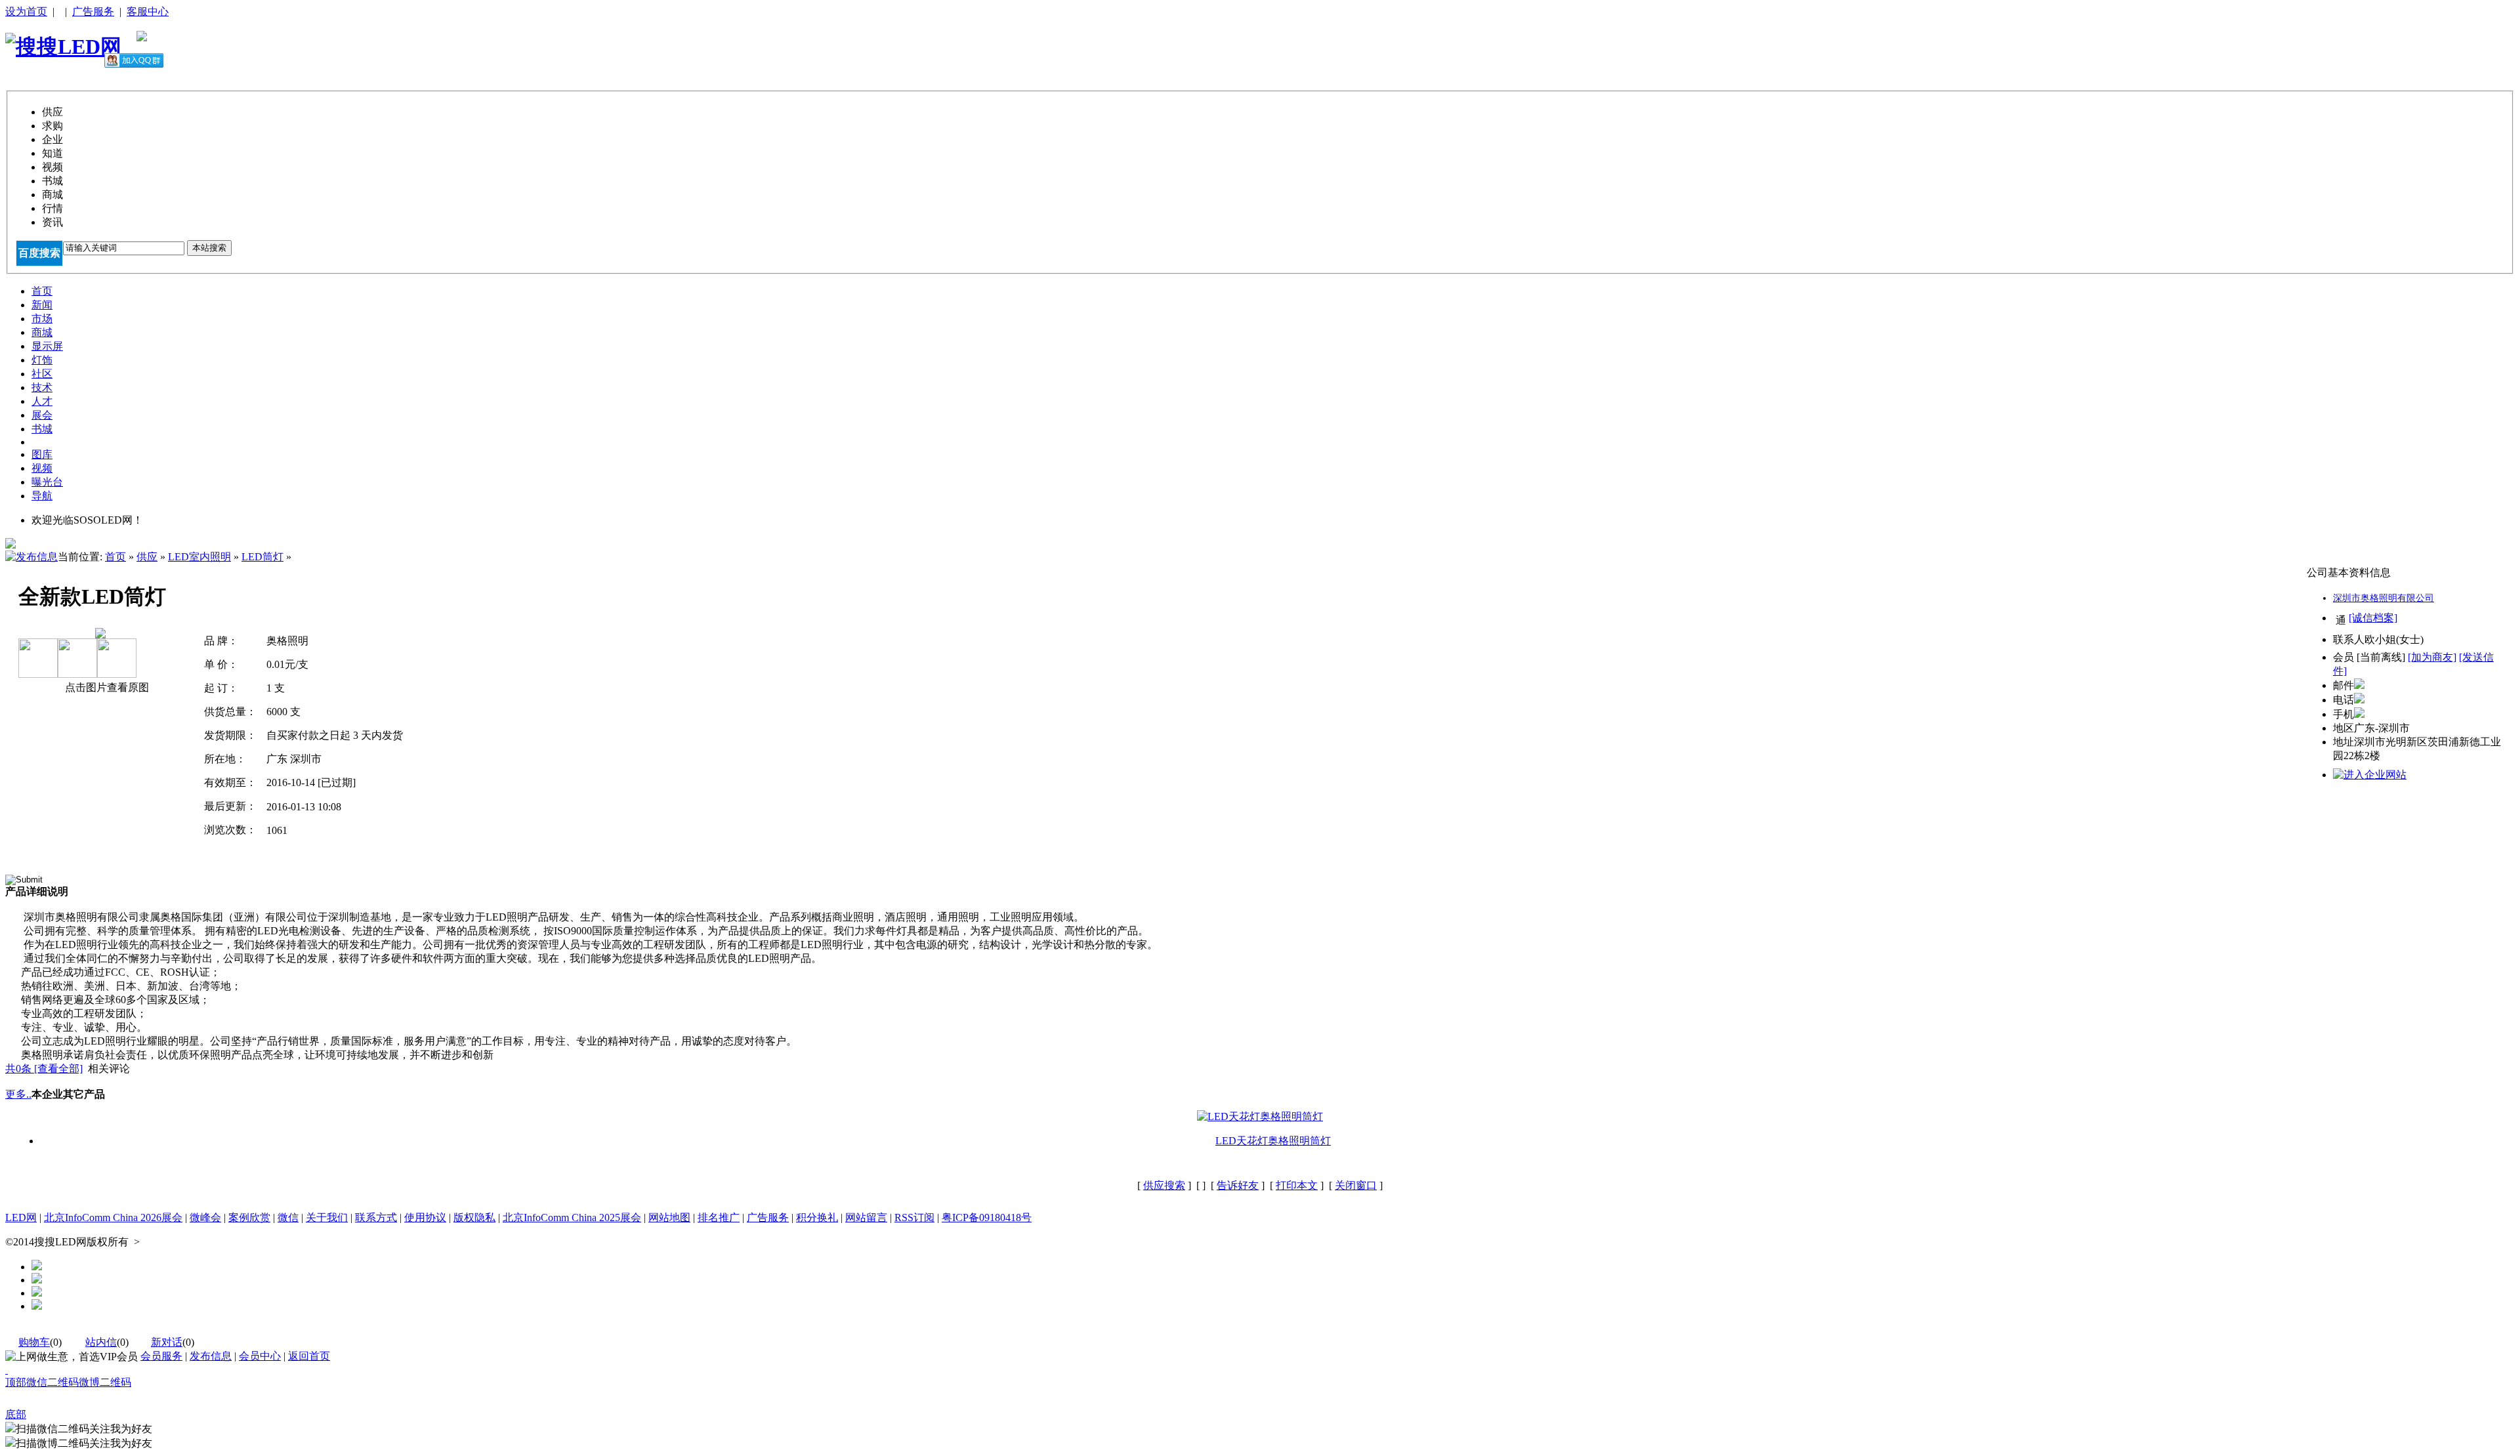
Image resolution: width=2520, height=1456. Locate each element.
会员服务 (161, 1356)
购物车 (34, 1342)
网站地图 (669, 1217)
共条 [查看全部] (44, 1069)
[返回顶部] (7, 1370)
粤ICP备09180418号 (987, 1217)
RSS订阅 (914, 1217)
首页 (115, 557)
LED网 (21, 1217)
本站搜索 (209, 248)
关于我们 (327, 1217)
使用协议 (425, 1217)
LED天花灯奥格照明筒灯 (1273, 1141)
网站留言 (866, 1217)
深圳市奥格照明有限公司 (2383, 598)
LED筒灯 (262, 557)
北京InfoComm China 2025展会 (572, 1217)
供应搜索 (1164, 1185)
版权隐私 (474, 1217)
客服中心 (148, 11)
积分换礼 (817, 1217)
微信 (288, 1217)
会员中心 (260, 1356)
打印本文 (1297, 1185)
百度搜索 (39, 253)
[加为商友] (2432, 657)
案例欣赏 (249, 1217)
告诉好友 (1238, 1185)
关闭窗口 (1356, 1185)
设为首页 (26, 11)
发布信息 (211, 1356)
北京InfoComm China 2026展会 (113, 1217)
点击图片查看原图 (106, 687)
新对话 (167, 1342)
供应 (147, 557)
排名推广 (719, 1217)
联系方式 (376, 1217)
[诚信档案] (2373, 618)
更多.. (18, 1094)
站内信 (101, 1342)
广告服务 (93, 11)
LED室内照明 (199, 557)
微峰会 (205, 1217)
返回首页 (309, 1356)
